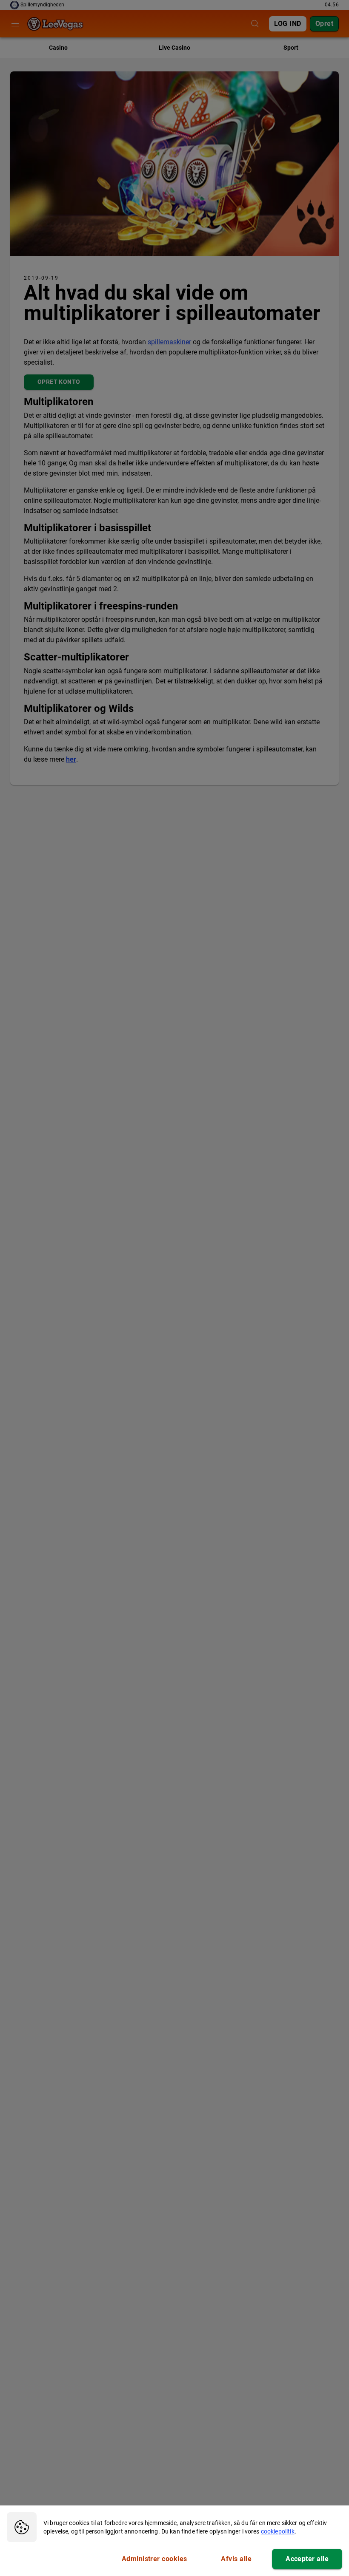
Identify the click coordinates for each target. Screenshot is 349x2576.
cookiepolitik (278, 2531)
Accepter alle (307, 2559)
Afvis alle (236, 2559)
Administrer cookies (154, 2559)
